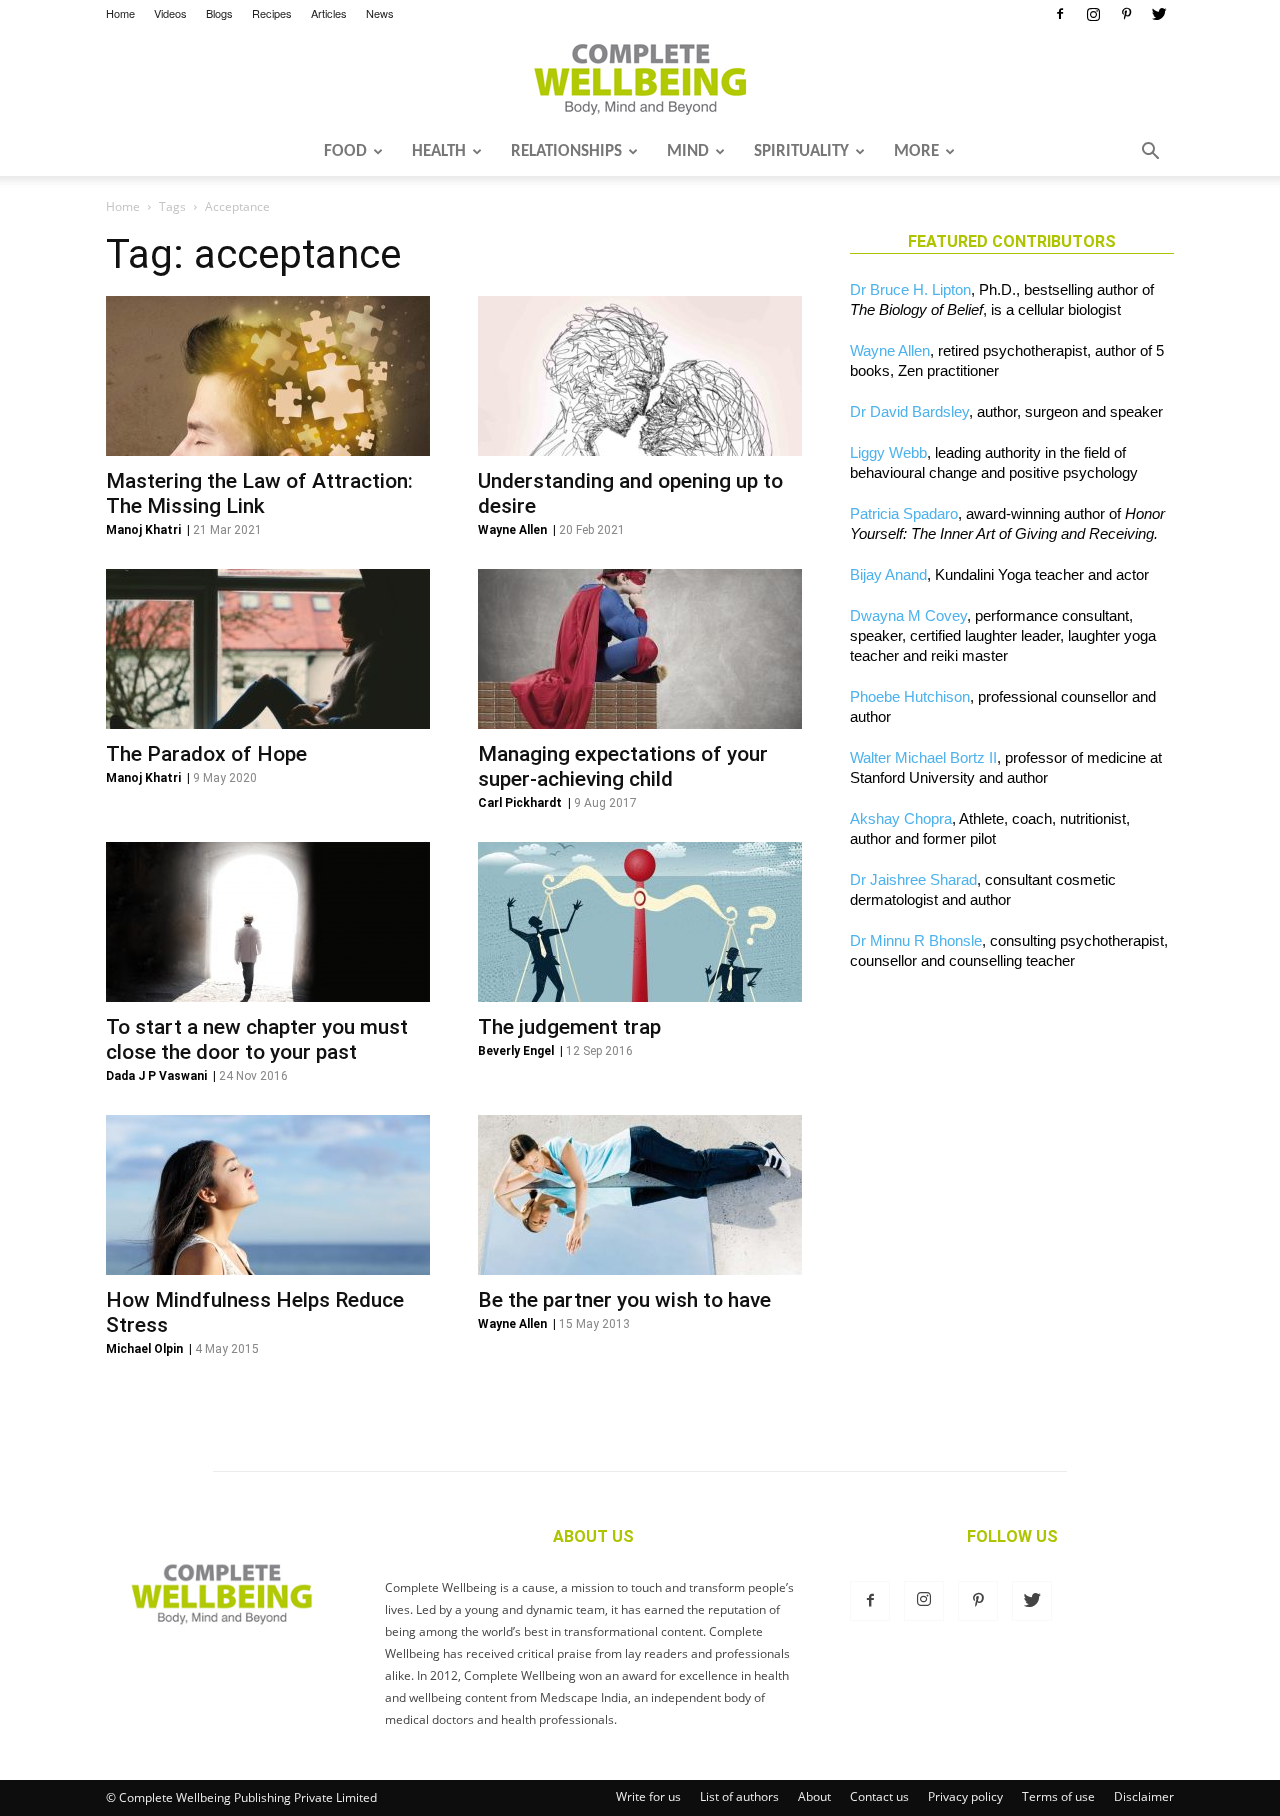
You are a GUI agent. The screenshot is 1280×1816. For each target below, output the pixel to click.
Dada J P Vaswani (156, 1076)
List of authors (739, 1796)
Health (439, 151)
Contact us (879, 1796)
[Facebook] (1060, 14)
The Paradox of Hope (206, 754)
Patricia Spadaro (904, 513)
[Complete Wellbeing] (640, 79)
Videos (170, 13)
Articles (329, 13)
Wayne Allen (512, 530)
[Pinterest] (1126, 14)
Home (120, 13)
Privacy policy (965, 1796)
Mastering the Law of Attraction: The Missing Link (259, 493)
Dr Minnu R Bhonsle (916, 940)
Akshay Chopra (901, 818)
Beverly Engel (516, 1051)
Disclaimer (1144, 1796)
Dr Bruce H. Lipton (910, 289)
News (380, 13)
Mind (688, 151)
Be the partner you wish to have (624, 1300)
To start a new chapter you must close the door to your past (257, 1039)
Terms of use (1058, 1796)
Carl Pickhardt (520, 803)
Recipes (272, 13)
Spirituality (801, 151)
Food (345, 151)
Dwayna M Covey (908, 615)
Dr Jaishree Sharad (913, 879)
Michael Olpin (144, 1349)
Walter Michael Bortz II (923, 757)
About (814, 1796)
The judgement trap (569, 1027)
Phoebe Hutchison (910, 696)
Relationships (566, 151)
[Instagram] (1093, 14)
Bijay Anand (888, 574)
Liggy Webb (888, 452)
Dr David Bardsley (909, 411)
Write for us (648, 1796)
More (916, 151)
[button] (1150, 153)
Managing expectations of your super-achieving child (623, 766)
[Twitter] (1159, 14)
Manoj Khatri (143, 530)
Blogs (219, 13)
